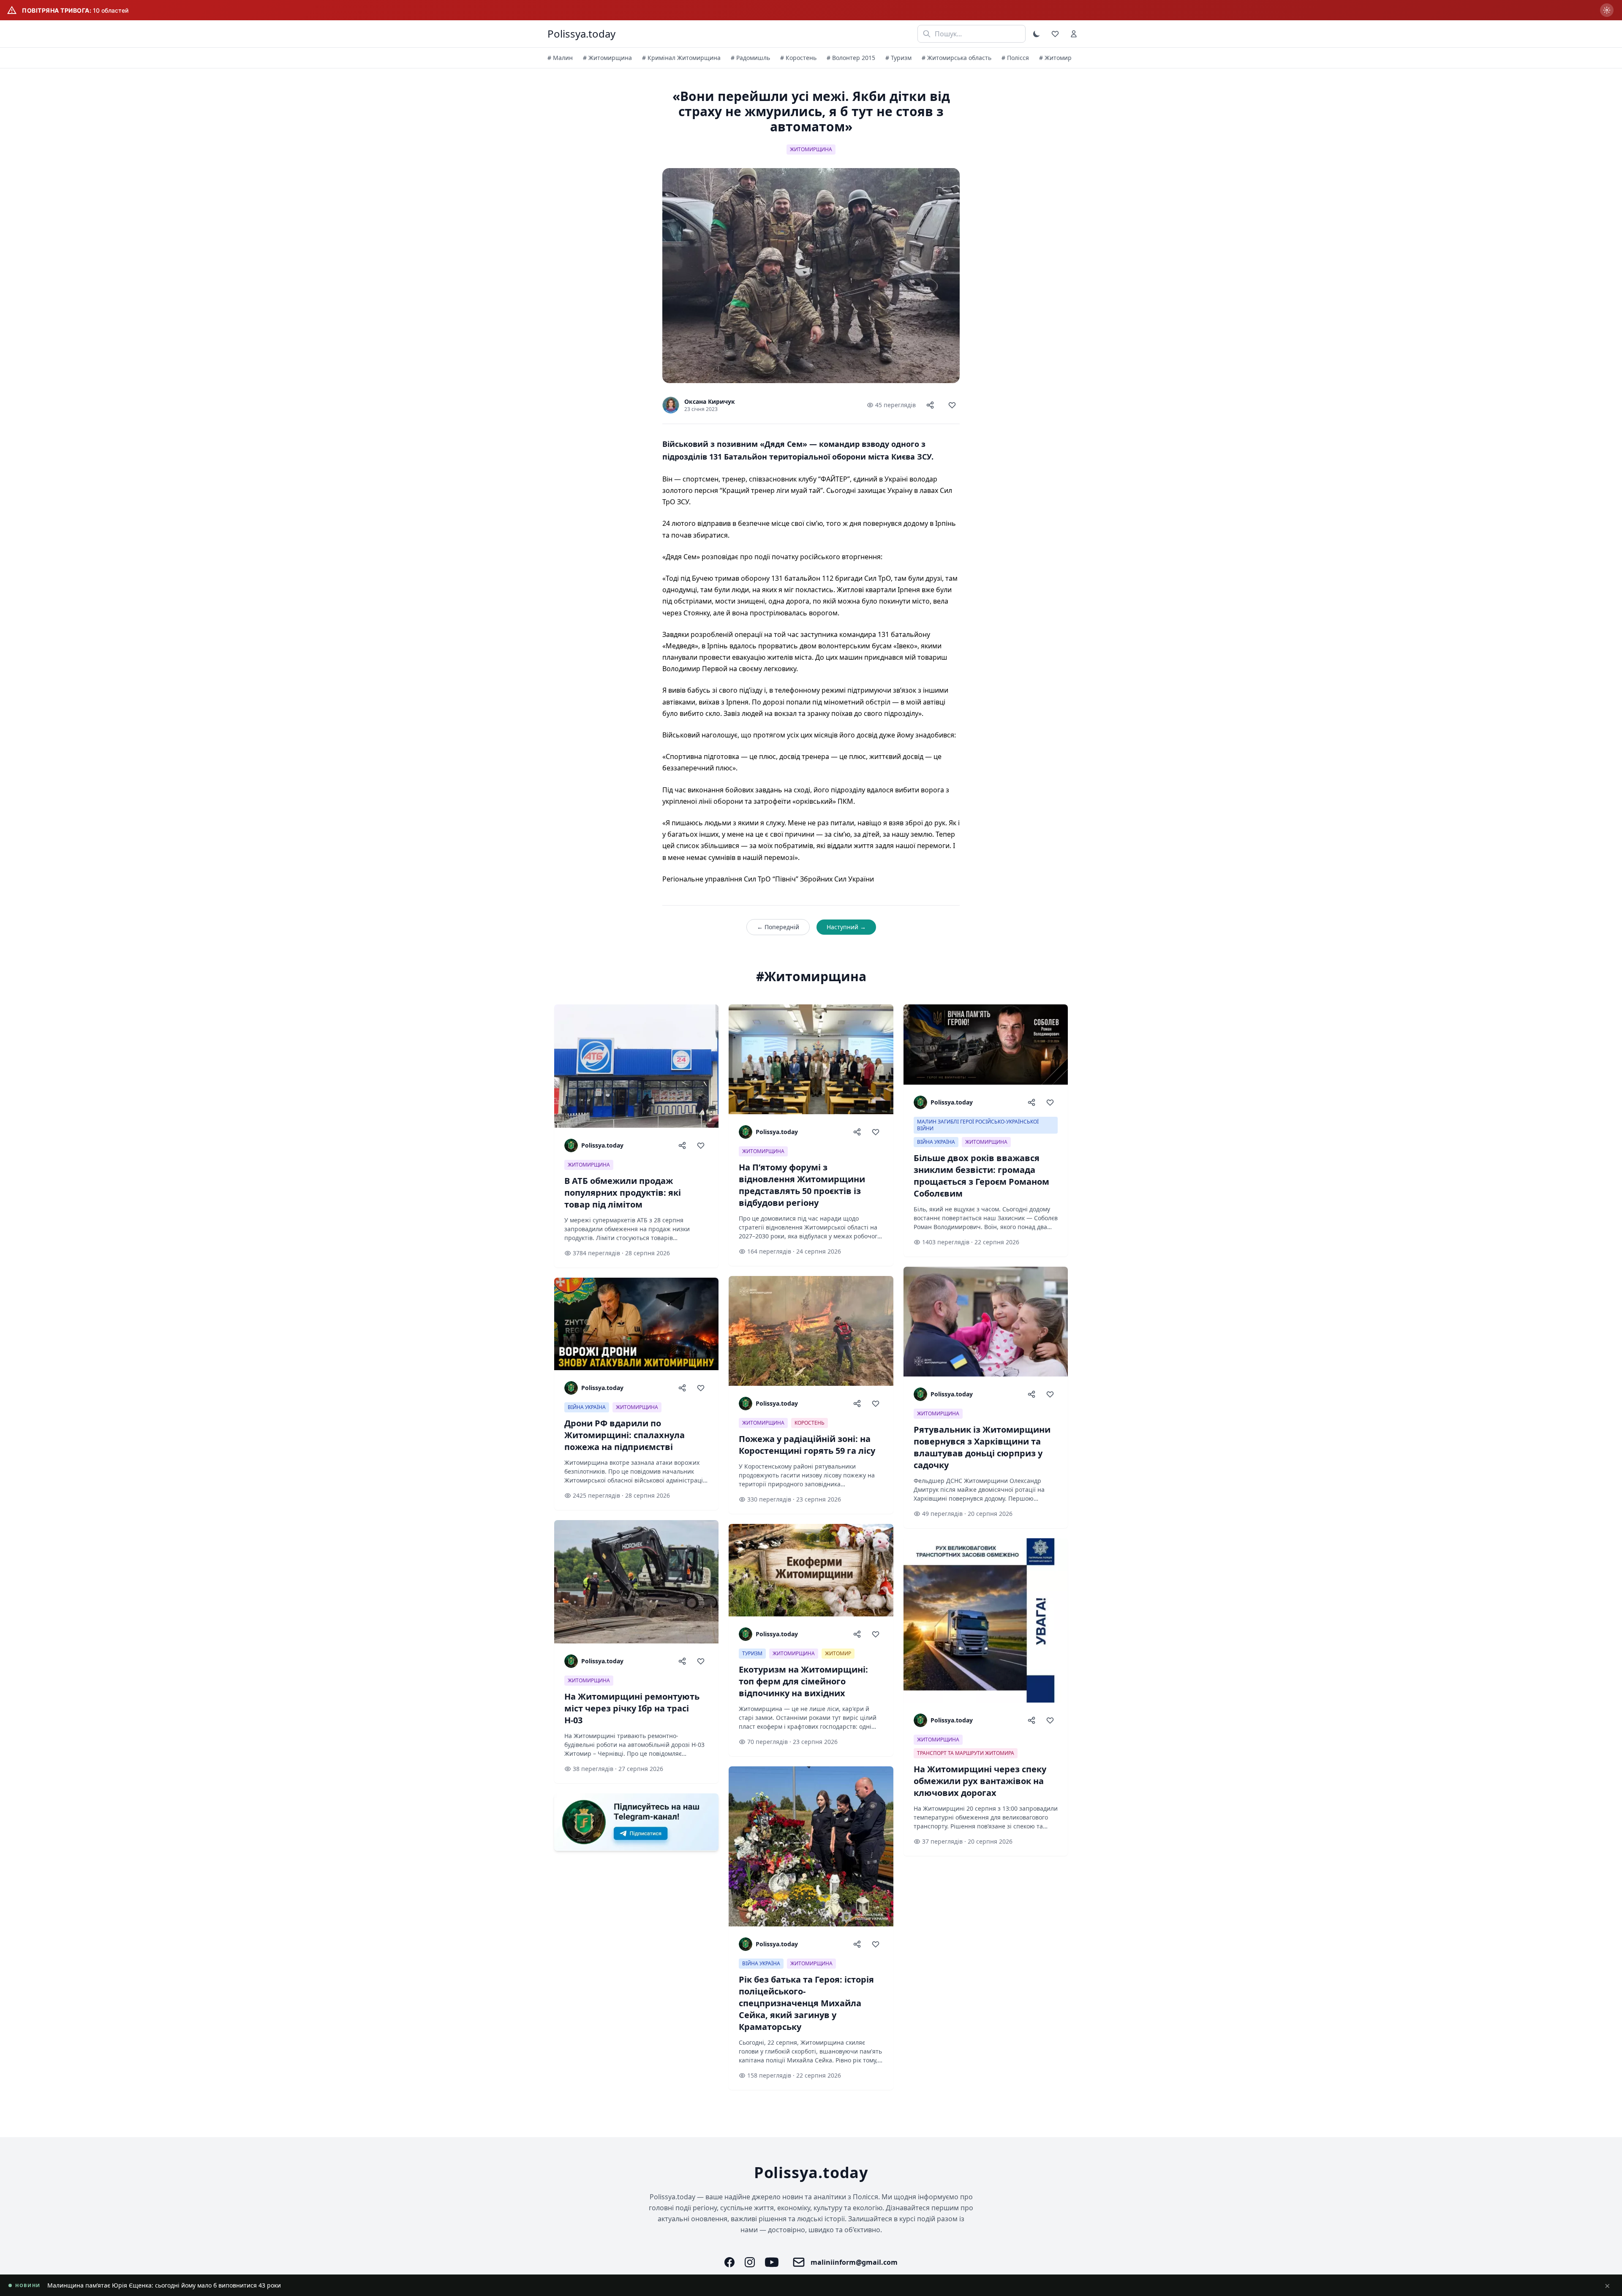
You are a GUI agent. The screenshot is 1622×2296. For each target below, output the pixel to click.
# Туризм (898, 58)
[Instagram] (750, 2262)
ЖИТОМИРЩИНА (811, 149)
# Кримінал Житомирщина (681, 58)
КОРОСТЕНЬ (810, 1423)
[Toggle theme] (1037, 34)
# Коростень (798, 58)
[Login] (1074, 34)
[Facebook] (729, 2262)
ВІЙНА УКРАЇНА (587, 1407)
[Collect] (952, 405)
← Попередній (778, 927)
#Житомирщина (811, 977)
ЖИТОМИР (838, 1653)
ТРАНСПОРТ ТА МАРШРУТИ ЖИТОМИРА (966, 1753)
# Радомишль (750, 58)
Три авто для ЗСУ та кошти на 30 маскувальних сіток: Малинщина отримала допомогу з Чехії (183, 2285)
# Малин (560, 58)
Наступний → (846, 927)
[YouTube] (772, 2262)
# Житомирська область (957, 58)
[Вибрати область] (1607, 10)
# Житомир (1055, 58)
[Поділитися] (930, 405)
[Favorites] (1055, 34)
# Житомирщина (607, 58)
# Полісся (1015, 58)
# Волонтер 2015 (851, 58)
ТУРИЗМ (752, 1653)
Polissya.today (581, 34)
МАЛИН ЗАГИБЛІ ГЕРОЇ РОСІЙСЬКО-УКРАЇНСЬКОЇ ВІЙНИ (978, 1125)
